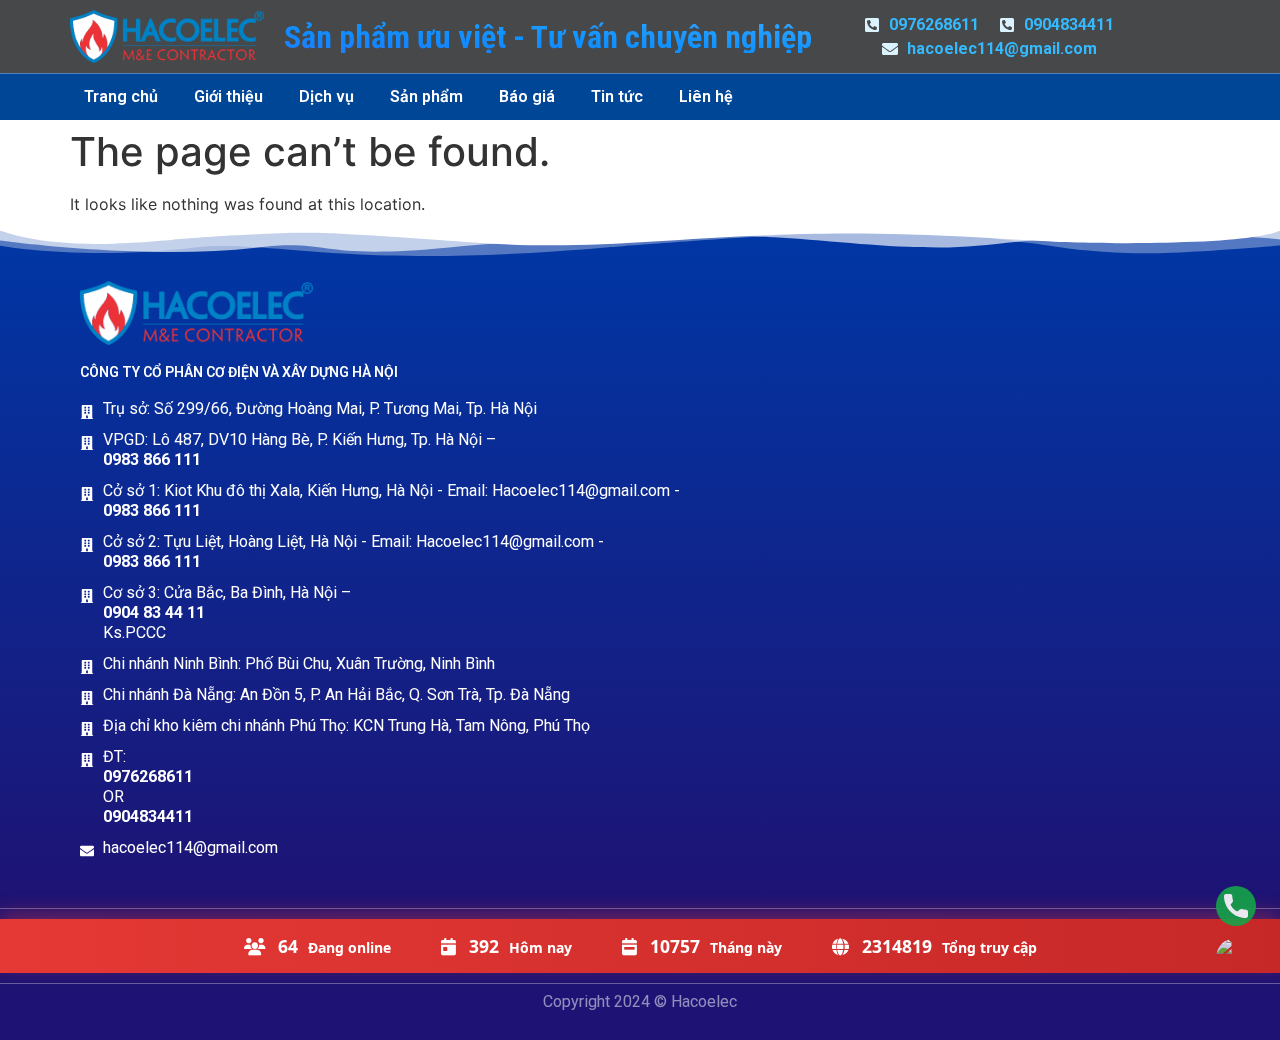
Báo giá (527, 96)
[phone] (1236, 906)
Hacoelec (704, 1001)
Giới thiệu (228, 96)
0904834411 (148, 816)
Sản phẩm (426, 96)
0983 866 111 (152, 459)
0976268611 (148, 776)
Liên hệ (706, 96)
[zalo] (1236, 958)
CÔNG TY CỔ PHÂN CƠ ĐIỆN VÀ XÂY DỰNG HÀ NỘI (239, 372)
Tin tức (617, 96)
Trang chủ (121, 96)
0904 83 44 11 (154, 612)
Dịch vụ (326, 96)
